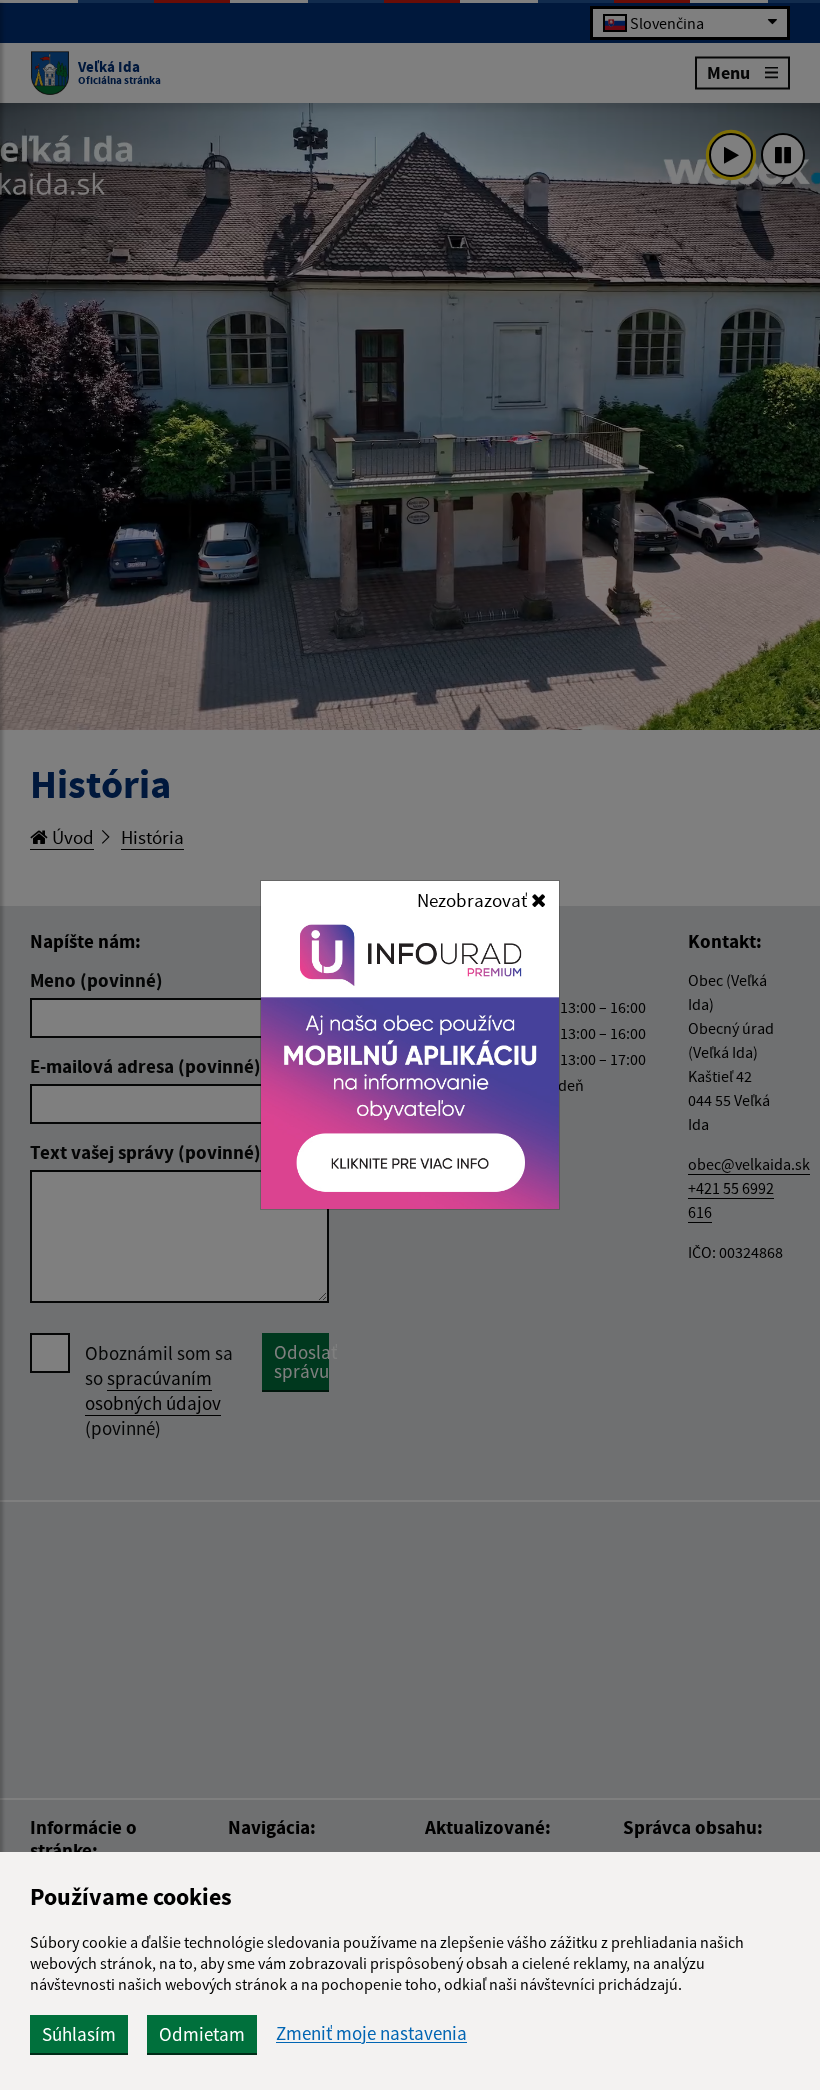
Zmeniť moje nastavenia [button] (371, 2033)
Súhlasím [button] (79, 2034)
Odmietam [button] (202, 2034)
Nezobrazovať (474, 900)
